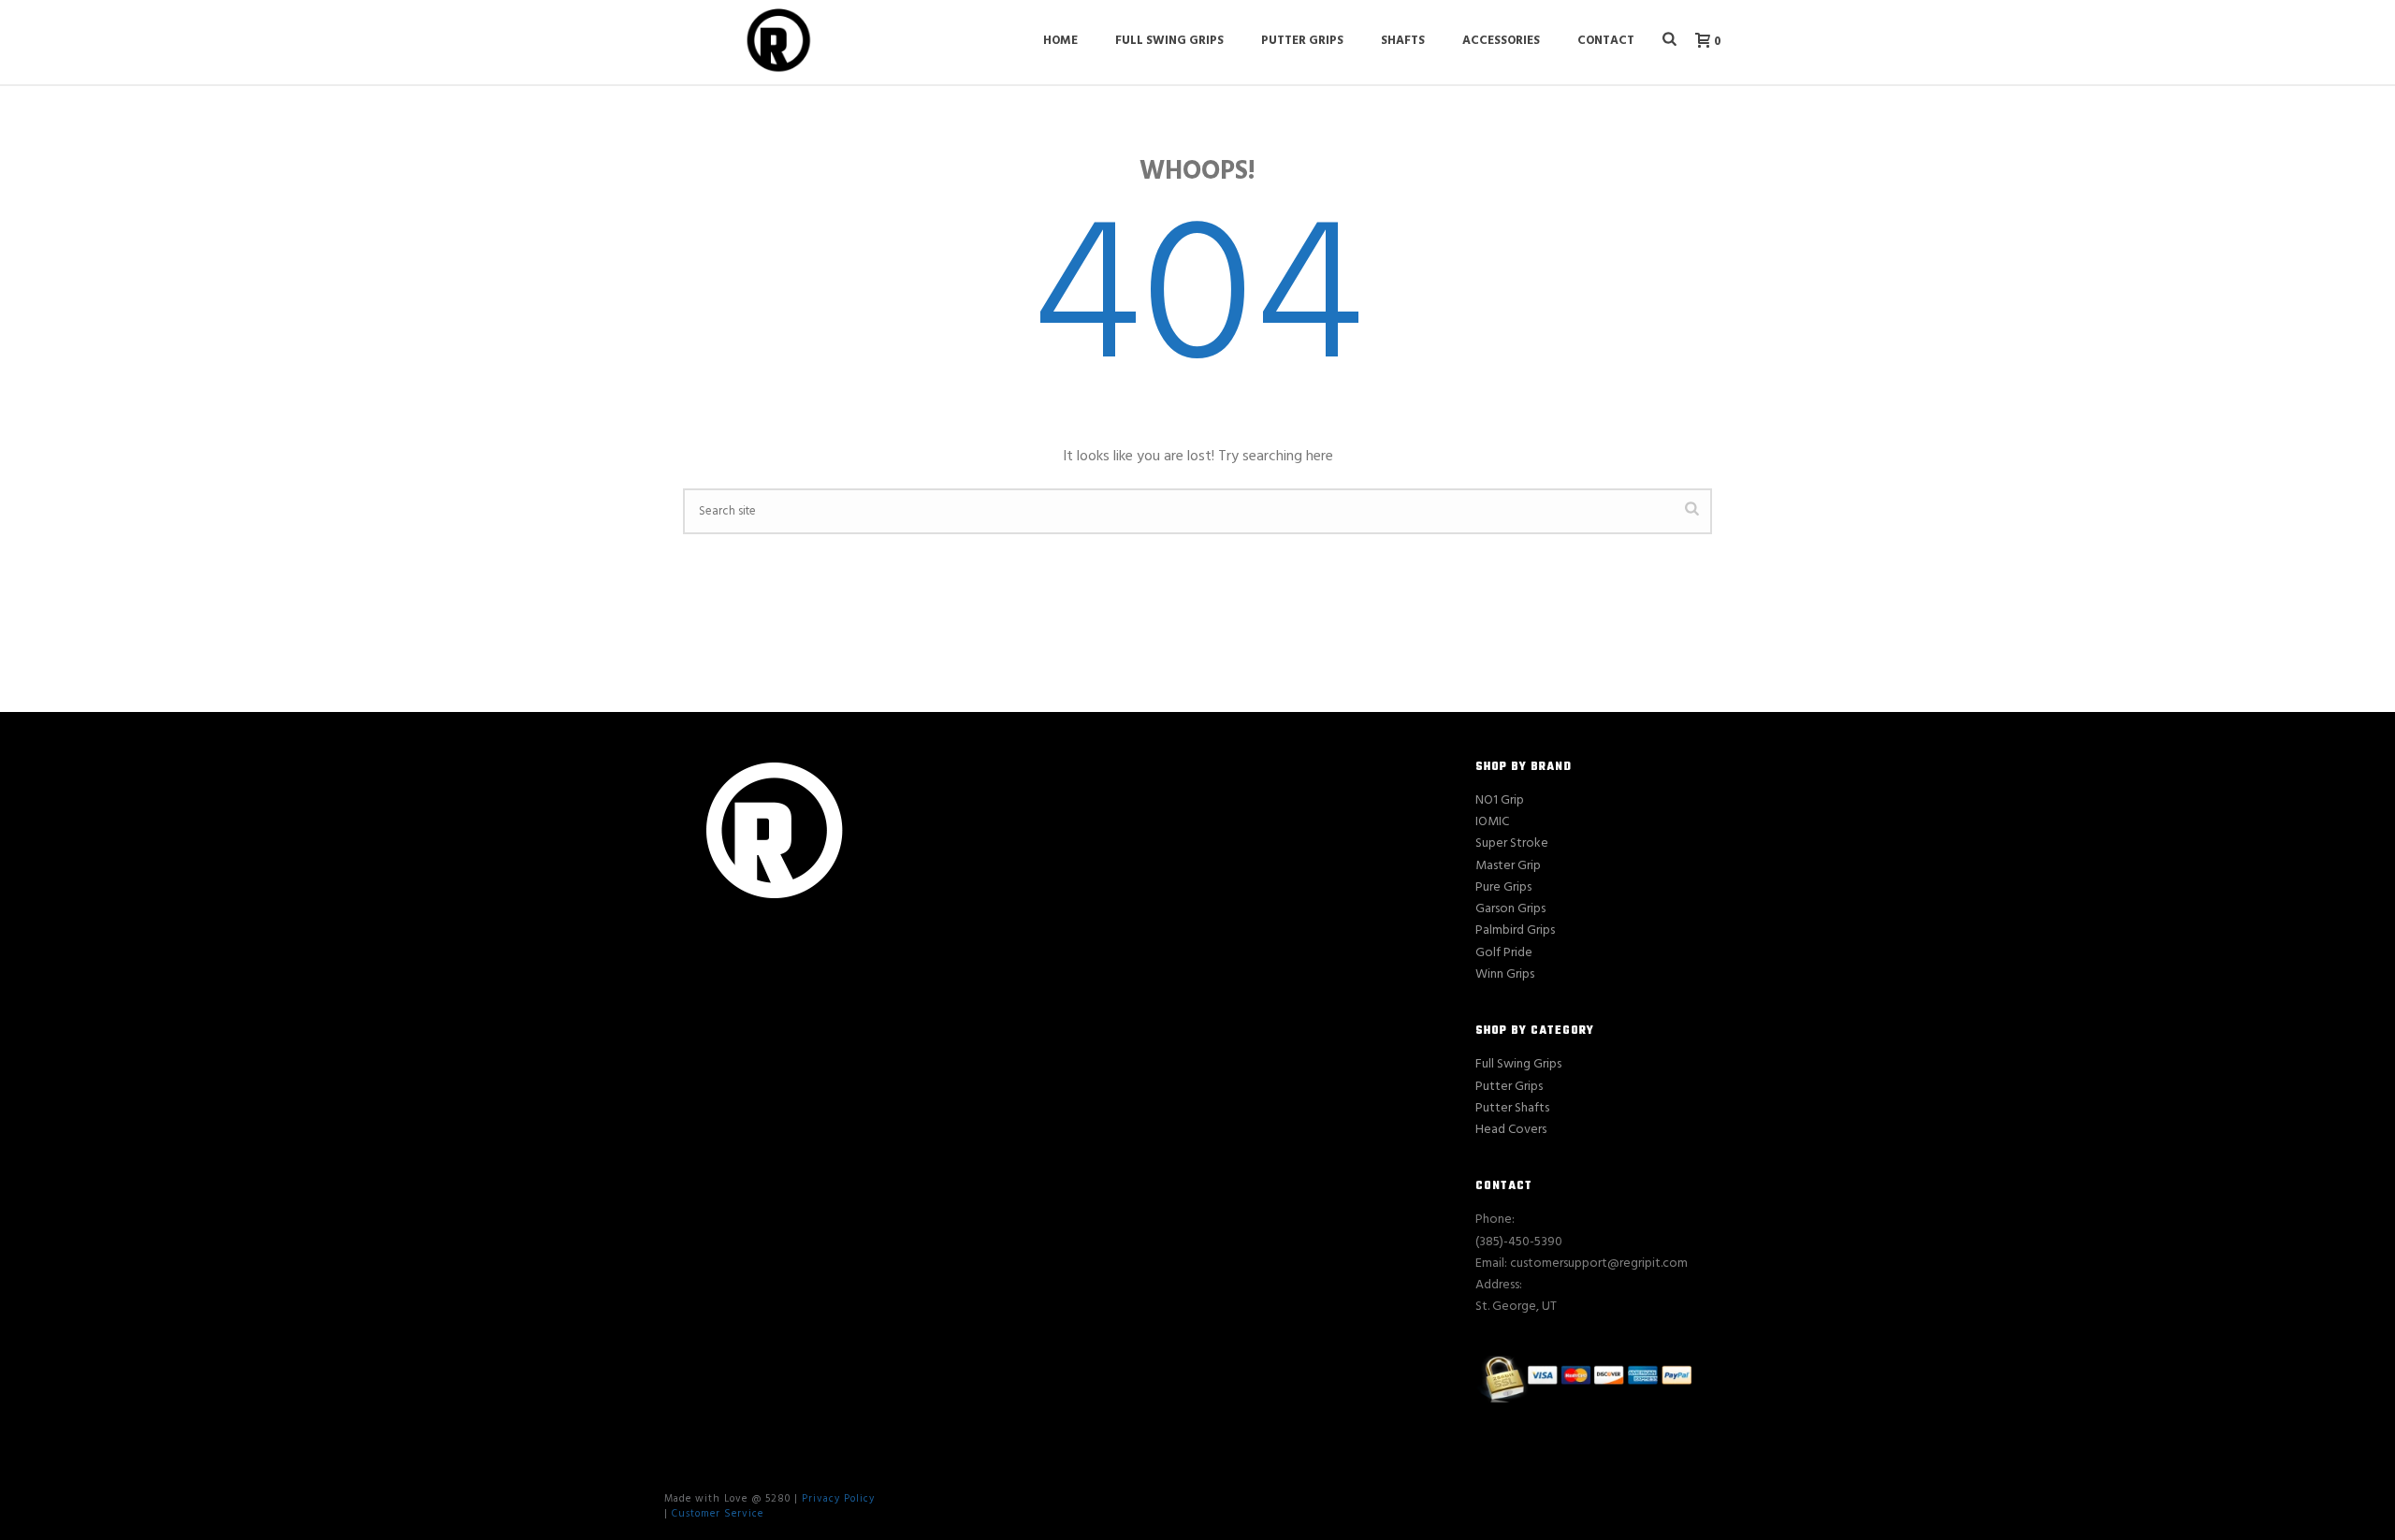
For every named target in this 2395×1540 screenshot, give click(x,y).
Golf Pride (1504, 953)
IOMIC (1492, 822)
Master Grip (1508, 866)
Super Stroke (1512, 843)
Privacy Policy (838, 1499)
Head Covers (1511, 1130)
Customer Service (718, 1514)
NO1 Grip (1500, 800)
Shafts (1403, 41)
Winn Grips (1505, 974)
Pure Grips (1503, 887)
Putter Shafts (1512, 1108)
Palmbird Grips (1515, 930)
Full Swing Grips (1169, 41)
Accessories (1501, 41)
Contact (1606, 41)
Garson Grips (1510, 909)
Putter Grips (1302, 41)
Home (1060, 41)
